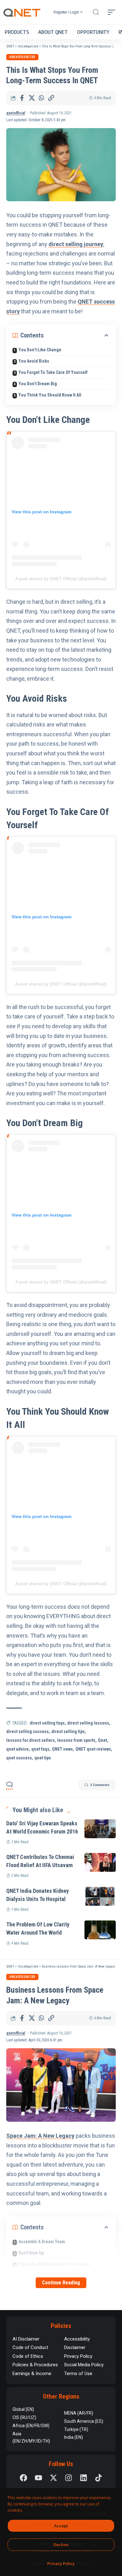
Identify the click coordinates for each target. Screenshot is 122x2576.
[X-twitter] (53, 2478)
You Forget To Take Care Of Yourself (53, 372)
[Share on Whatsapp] (41, 98)
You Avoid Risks (34, 361)
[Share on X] (32, 98)
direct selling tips (68, 1731)
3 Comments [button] (100, 1785)
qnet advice (18, 1749)
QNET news (62, 1749)
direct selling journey (76, 244)
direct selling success (28, 1731)
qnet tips (43, 1758)
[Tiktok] (99, 2478)
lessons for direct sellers (30, 1740)
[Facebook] (23, 2478)
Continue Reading (61, 2283)
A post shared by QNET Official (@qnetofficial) (61, 579)
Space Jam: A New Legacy (40, 2136)
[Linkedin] (84, 2478)
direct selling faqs (47, 1723)
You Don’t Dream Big (38, 384)
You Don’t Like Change (40, 350)
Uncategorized (22, 57)
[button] (96, 12)
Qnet (102, 1740)
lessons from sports (76, 1740)
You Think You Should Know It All (50, 395)
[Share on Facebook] (22, 98)
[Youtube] (38, 2478)
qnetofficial (16, 113)
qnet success (19, 1758)
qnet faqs (40, 1749)
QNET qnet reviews (93, 1749)
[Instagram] (69, 2478)
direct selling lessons (88, 1723)
